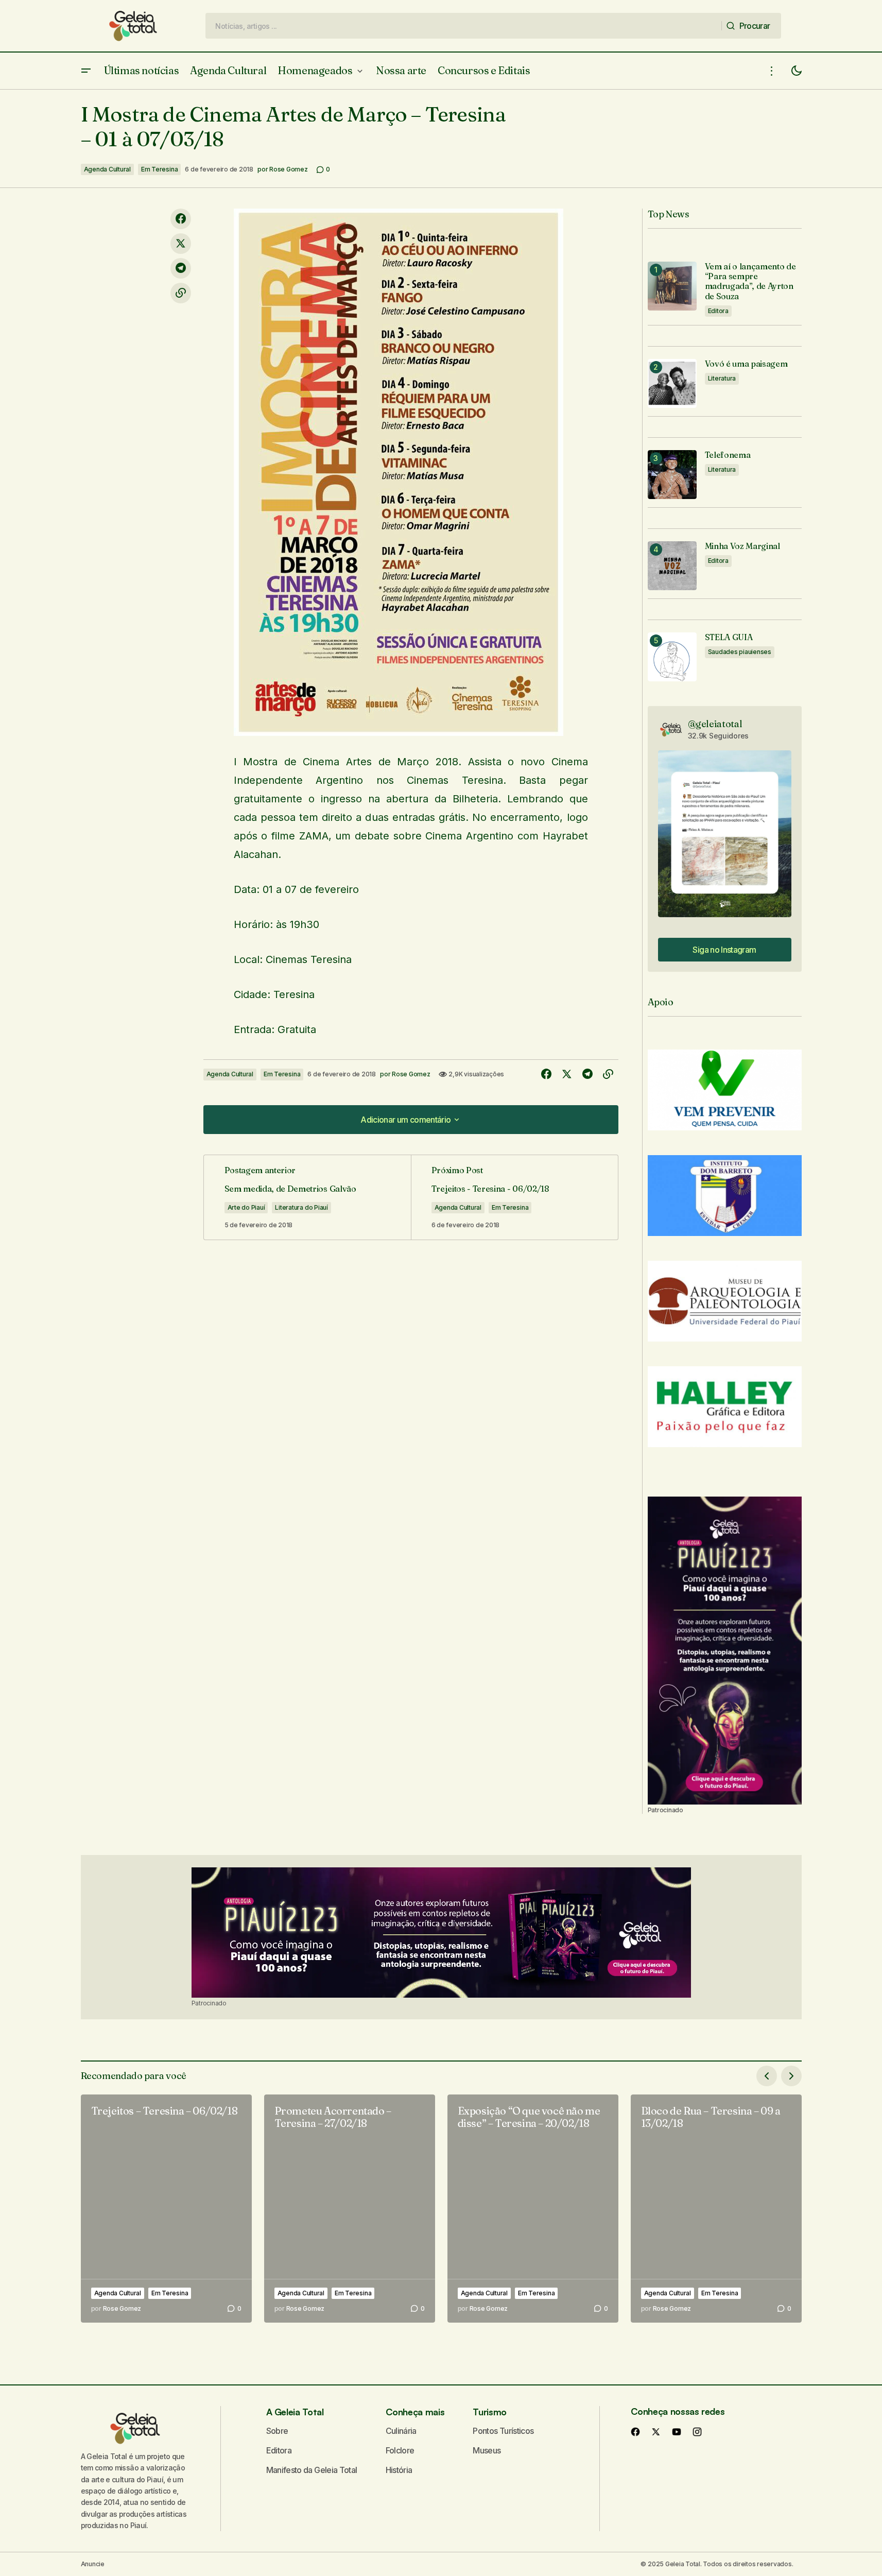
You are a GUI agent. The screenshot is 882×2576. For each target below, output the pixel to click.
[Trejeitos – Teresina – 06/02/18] (166, 2209)
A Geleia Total (295, 2412)
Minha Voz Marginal (742, 546)
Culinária (401, 2431)
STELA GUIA (729, 637)
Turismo (489, 2412)
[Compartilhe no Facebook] (181, 219)
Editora (718, 311)
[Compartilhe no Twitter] (181, 244)
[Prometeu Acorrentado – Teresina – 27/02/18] (350, 2209)
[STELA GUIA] (672, 657)
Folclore (400, 2450)
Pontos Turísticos (503, 2431)
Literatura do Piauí (301, 1207)
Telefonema (728, 455)
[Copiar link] (181, 293)
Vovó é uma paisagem (746, 364)
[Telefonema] (672, 475)
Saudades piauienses (740, 652)
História (399, 2470)
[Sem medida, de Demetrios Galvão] (307, 1197)
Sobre (277, 2431)
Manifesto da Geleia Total (312, 2470)
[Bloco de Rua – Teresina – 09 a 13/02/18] (716, 2209)
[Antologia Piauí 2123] (725, 1651)
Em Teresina (159, 169)
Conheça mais (415, 2412)
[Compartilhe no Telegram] (181, 268)
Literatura (722, 378)
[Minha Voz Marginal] (672, 566)
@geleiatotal (715, 724)
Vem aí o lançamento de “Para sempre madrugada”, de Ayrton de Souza (750, 281)
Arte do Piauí (246, 1207)
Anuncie (93, 2564)
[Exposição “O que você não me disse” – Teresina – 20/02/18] (533, 2209)
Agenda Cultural (107, 169)
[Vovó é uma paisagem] (672, 383)
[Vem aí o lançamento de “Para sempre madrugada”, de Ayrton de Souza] (672, 286)
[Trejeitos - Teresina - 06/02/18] (514, 1197)
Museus (487, 2450)
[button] (86, 71)
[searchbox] (464, 26)
